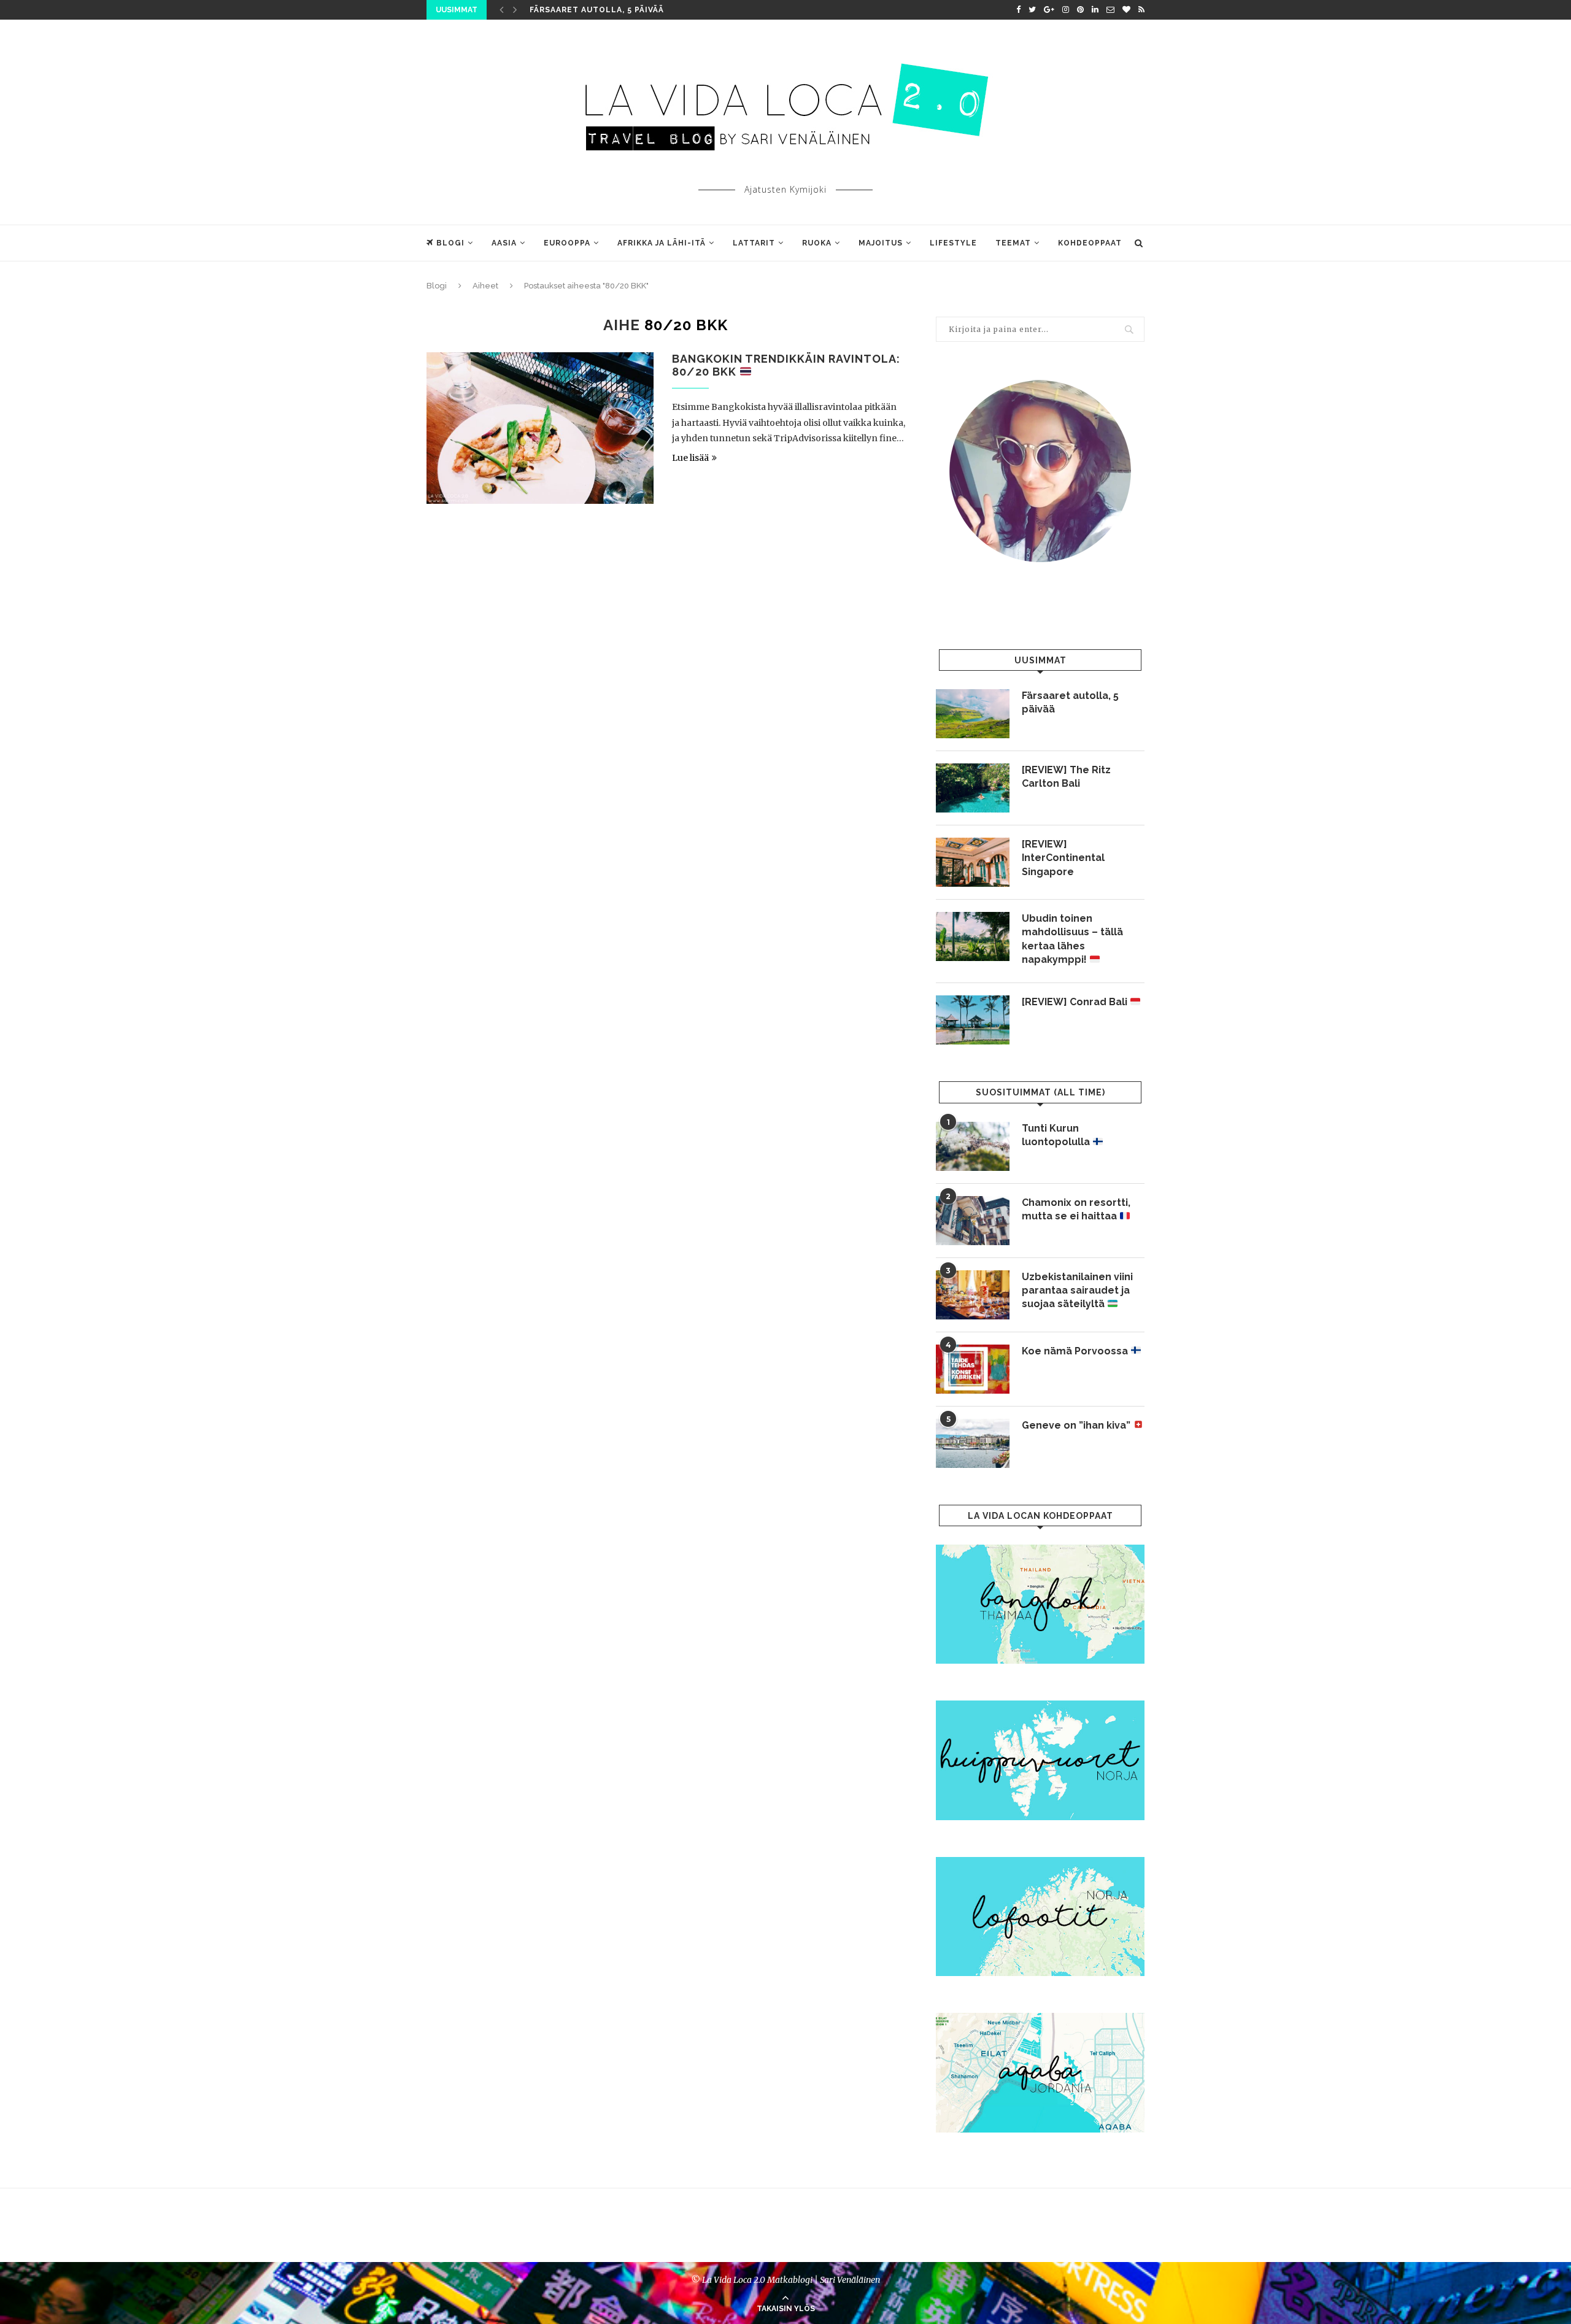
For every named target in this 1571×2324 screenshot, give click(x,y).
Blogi (450, 243)
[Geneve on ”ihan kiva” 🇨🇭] (973, 1443)
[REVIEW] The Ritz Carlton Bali (1066, 777)
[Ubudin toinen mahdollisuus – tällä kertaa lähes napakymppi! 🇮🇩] (973, 936)
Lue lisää (690, 458)
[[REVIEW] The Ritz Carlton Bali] (973, 788)
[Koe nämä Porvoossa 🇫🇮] (973, 1369)
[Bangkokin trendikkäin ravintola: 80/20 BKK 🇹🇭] (540, 428)
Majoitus (881, 243)
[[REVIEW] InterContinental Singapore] (973, 862)
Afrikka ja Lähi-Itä (662, 243)
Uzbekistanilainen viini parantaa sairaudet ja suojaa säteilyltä (1077, 1291)
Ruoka (817, 243)
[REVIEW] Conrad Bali (1076, 1002)
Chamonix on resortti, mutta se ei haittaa (1076, 1209)
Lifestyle (953, 243)
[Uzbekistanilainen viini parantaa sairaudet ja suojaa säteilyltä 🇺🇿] (973, 1295)
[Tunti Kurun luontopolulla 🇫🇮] (973, 1146)
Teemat (1013, 243)
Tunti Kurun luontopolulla (1057, 1135)
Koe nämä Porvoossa (1076, 1351)
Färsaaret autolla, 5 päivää (597, 10)
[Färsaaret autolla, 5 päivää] (973, 714)
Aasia (504, 243)
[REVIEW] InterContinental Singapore (1063, 858)
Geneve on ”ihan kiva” (1077, 1425)
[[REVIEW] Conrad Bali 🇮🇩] (973, 1020)
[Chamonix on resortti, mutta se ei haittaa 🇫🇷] (973, 1221)
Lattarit (754, 243)
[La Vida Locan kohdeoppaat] (1040, 1550)
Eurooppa (567, 243)
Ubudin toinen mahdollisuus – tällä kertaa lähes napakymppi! (1072, 939)
